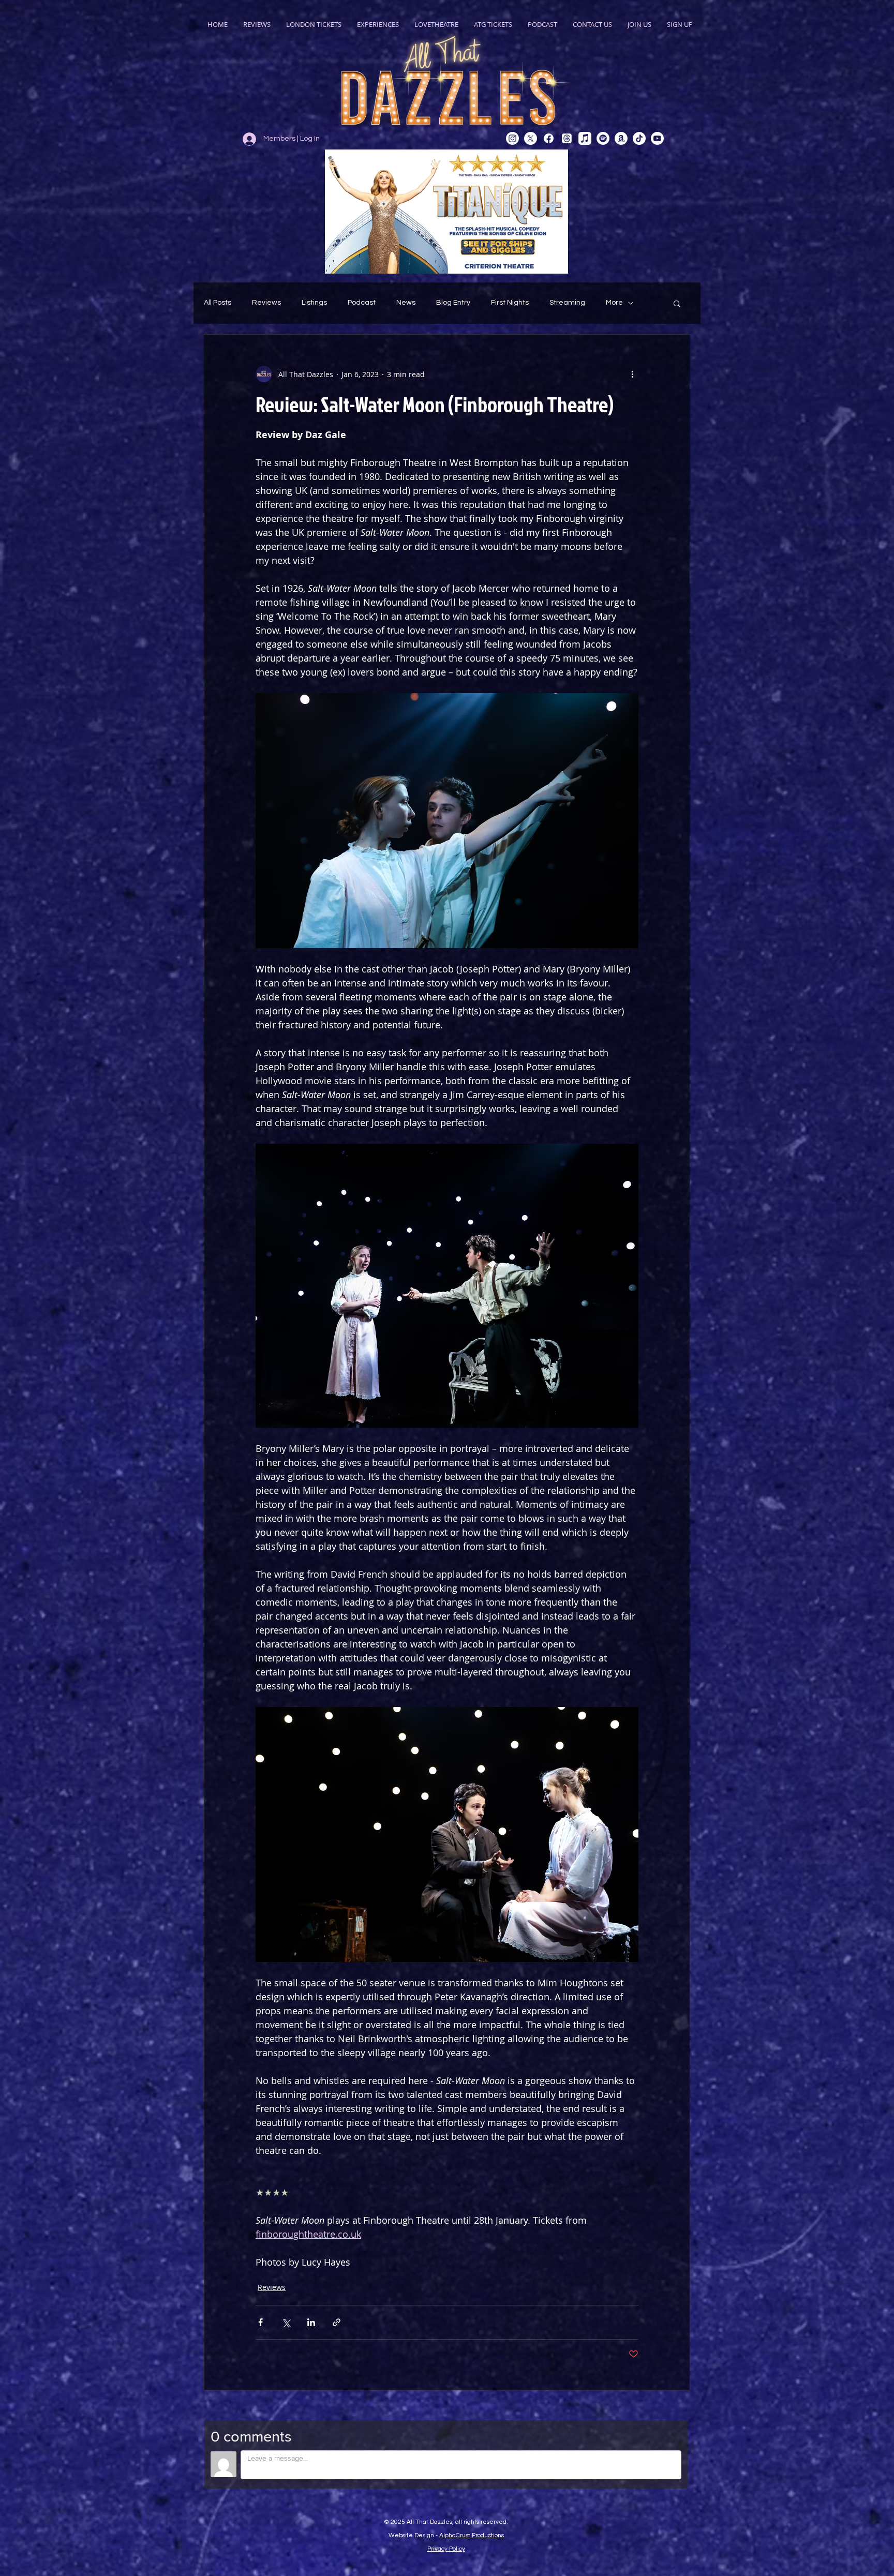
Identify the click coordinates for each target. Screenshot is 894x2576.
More (614, 303)
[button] (677, 303)
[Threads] (567, 138)
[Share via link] (337, 2322)
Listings (314, 303)
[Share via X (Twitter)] (286, 2322)
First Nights (510, 303)
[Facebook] (549, 138)
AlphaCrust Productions (472, 2535)
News (406, 303)
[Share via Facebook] (260, 2322)
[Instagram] (512, 138)
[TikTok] (639, 138)
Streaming (567, 303)
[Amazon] (621, 138)
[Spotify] (603, 138)
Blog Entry (453, 303)
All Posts (218, 303)
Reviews (266, 303)
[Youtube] (657, 138)
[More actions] (632, 374)
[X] (531, 138)
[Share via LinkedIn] (311, 2322)
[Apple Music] (585, 138)
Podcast (362, 303)
